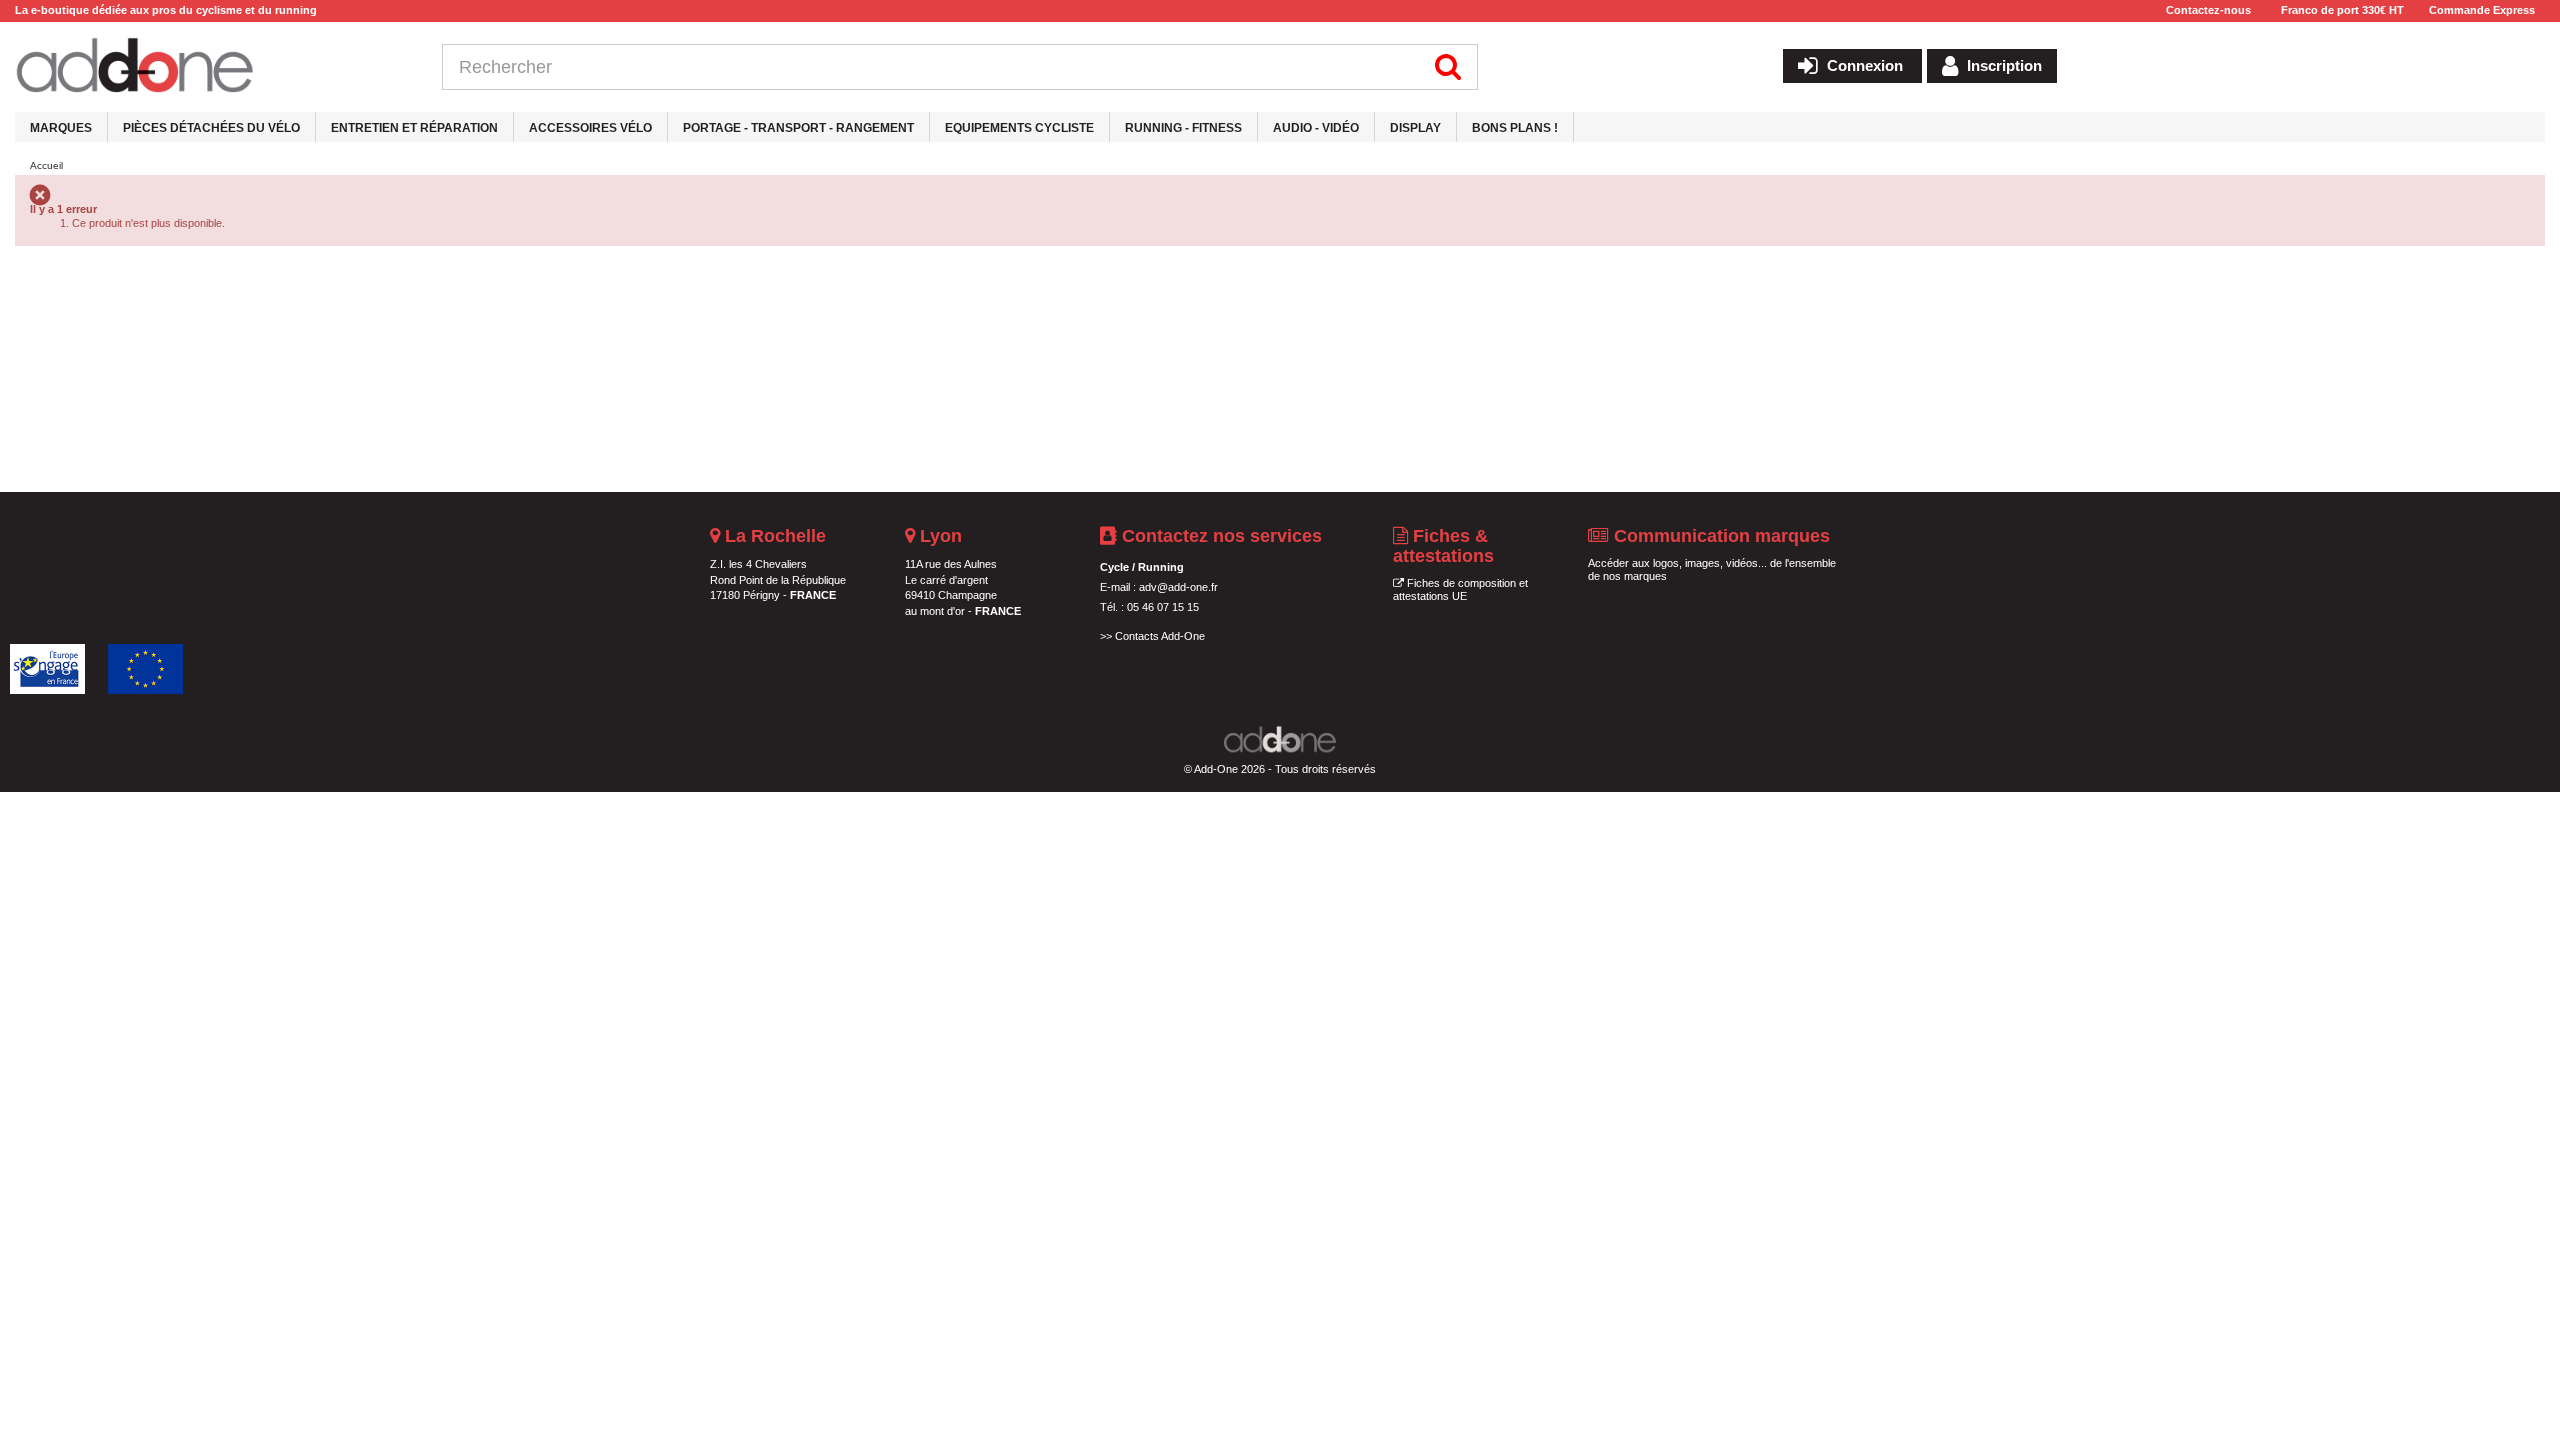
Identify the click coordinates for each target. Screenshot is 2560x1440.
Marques (61, 128)
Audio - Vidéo (1316, 128)
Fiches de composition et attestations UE (1460, 590)
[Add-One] (213, 67)
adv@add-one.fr (1178, 587)
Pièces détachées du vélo (211, 128)
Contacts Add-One (1160, 636)
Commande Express (2482, 10)
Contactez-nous (2208, 10)
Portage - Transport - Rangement (798, 128)
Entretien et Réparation (414, 128)
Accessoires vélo (590, 128)
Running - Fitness (1183, 128)
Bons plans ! (1515, 128)
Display (1415, 128)
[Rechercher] (1448, 67)
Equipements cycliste (1019, 128)
